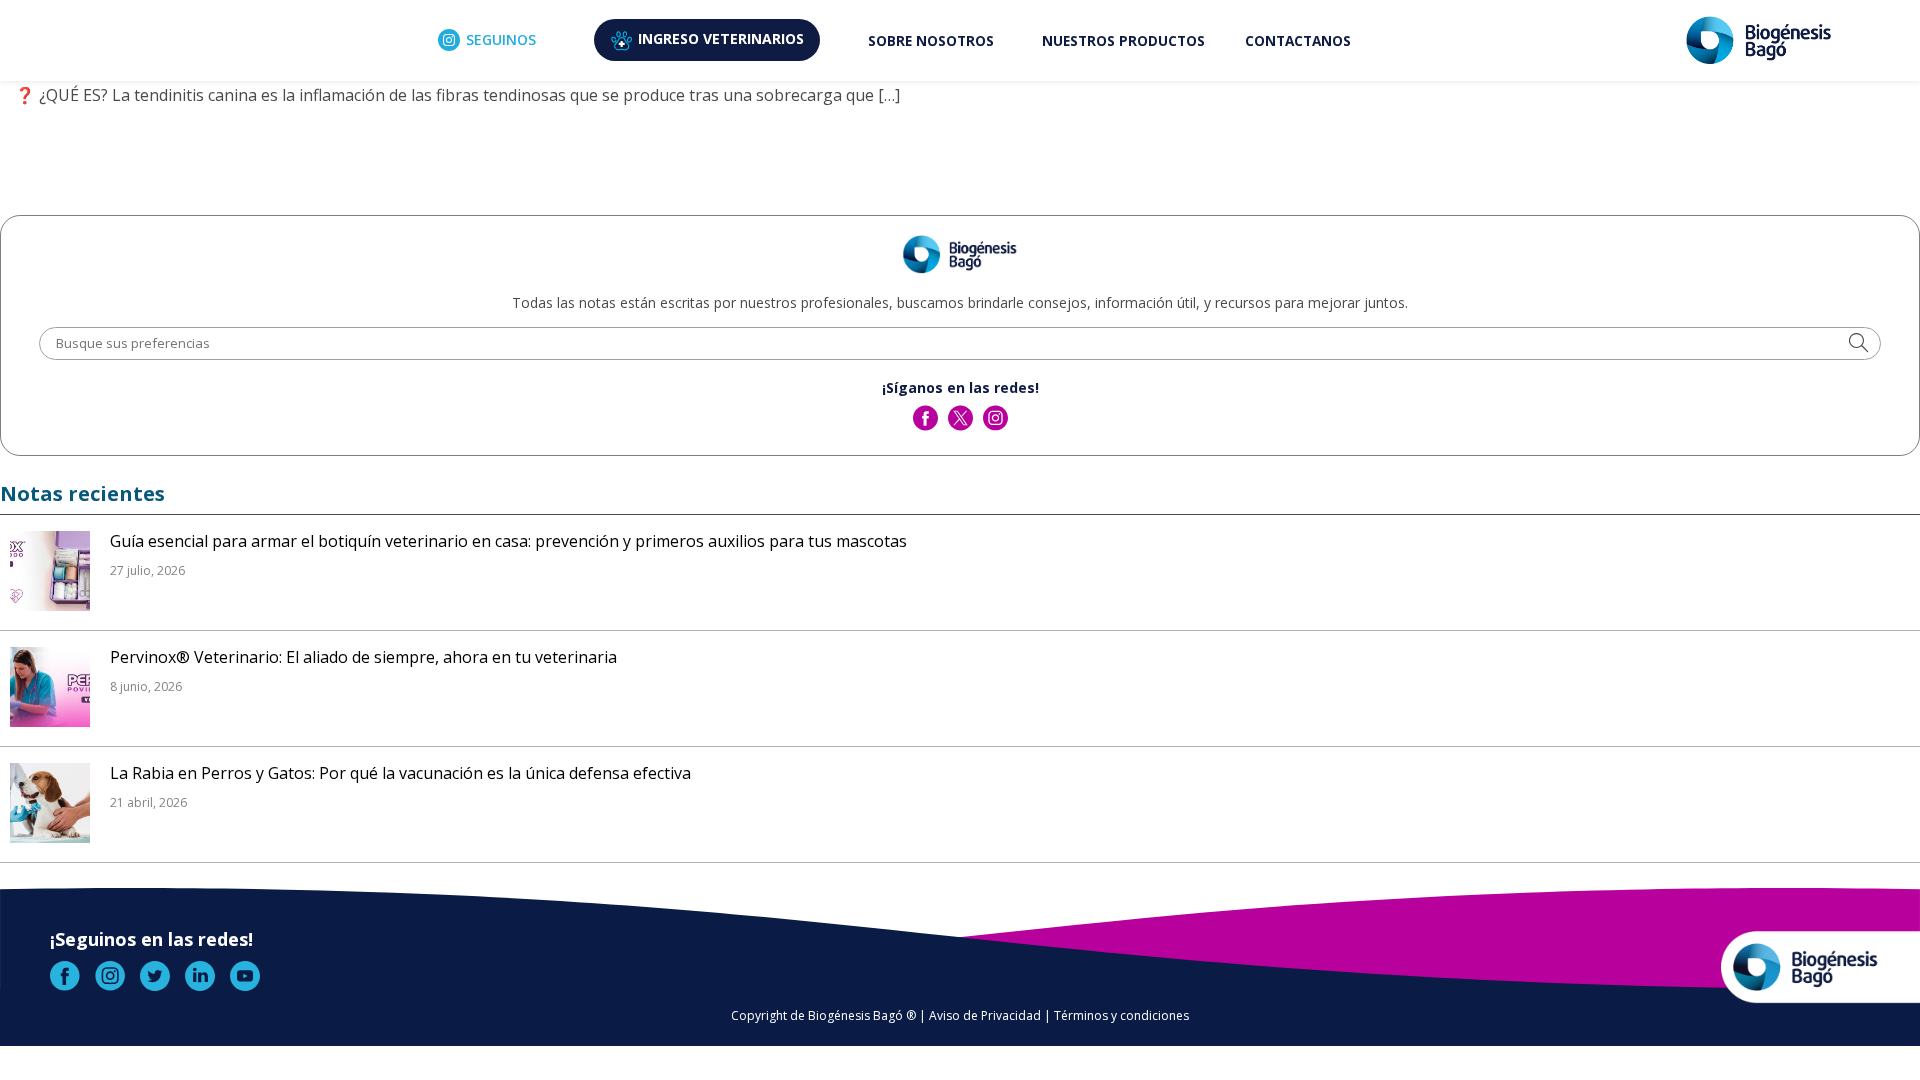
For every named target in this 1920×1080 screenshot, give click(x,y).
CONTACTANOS (1298, 40)
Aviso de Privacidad (985, 1015)
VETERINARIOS (721, 38)
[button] (1858, 344)
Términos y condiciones (1121, 1015)
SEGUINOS (501, 39)
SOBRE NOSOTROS (931, 40)
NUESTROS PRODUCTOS (1123, 40)
